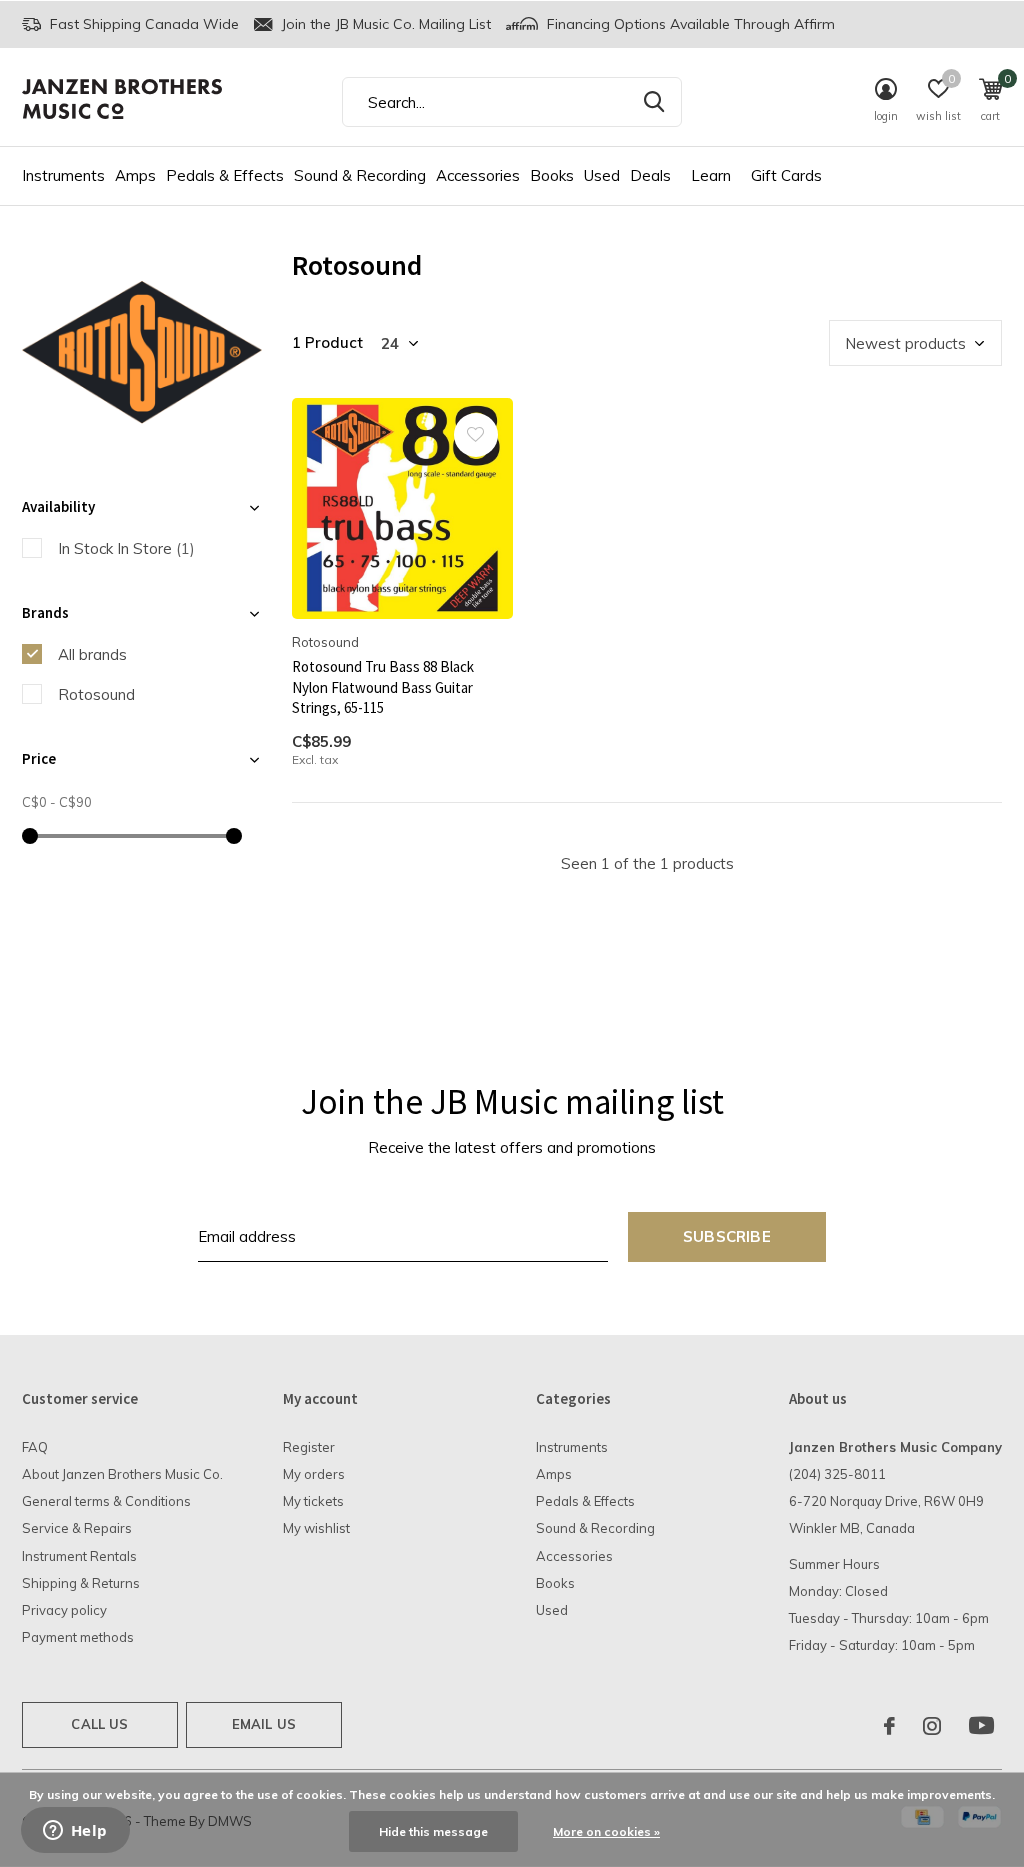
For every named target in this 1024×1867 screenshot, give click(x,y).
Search (654, 102)
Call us (99, 1724)
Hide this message (433, 1831)
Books (552, 175)
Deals (650, 175)
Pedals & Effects (225, 175)
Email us (264, 1724)
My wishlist (316, 1528)
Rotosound (96, 694)
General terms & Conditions (106, 1501)
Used (602, 175)
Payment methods (78, 1637)
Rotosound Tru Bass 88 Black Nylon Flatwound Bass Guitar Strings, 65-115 (383, 687)
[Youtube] (981, 1726)
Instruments (63, 175)
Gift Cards (786, 175)
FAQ (35, 1447)
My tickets (313, 1501)
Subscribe (727, 1236)
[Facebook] (889, 1726)
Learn (711, 175)
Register (309, 1447)
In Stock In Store (126, 548)
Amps (135, 175)
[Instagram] (932, 1726)
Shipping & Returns (81, 1583)
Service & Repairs (77, 1528)
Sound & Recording (360, 175)
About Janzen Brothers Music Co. (122, 1474)
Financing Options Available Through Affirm (689, 24)
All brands (92, 654)
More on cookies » (606, 1831)
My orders (314, 1474)
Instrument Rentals (79, 1556)
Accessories (478, 175)
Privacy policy (64, 1610)
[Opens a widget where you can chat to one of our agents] (75, 1832)
